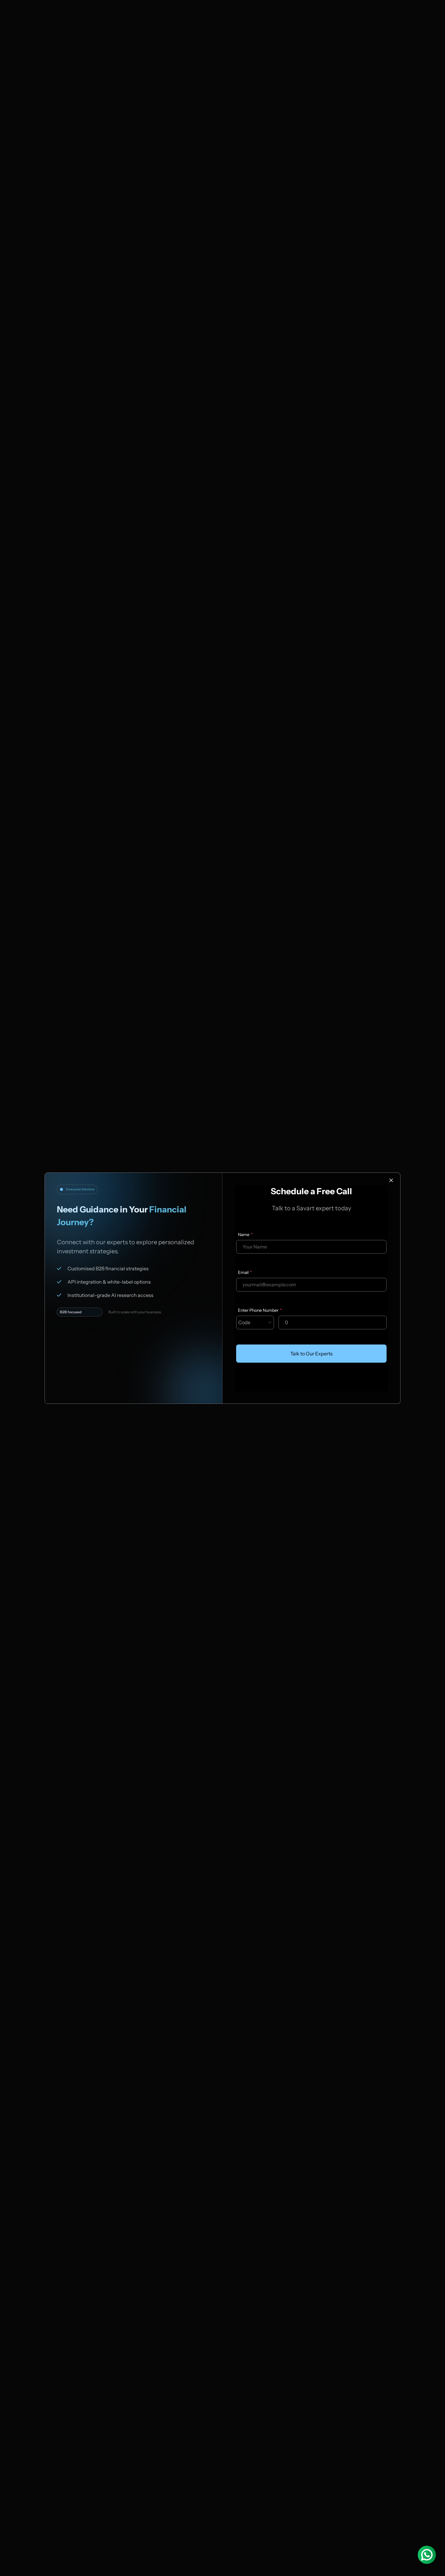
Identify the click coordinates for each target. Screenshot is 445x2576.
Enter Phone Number (258, 1310)
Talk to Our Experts (311, 1354)
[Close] (391, 1180)
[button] (255, 1323)
